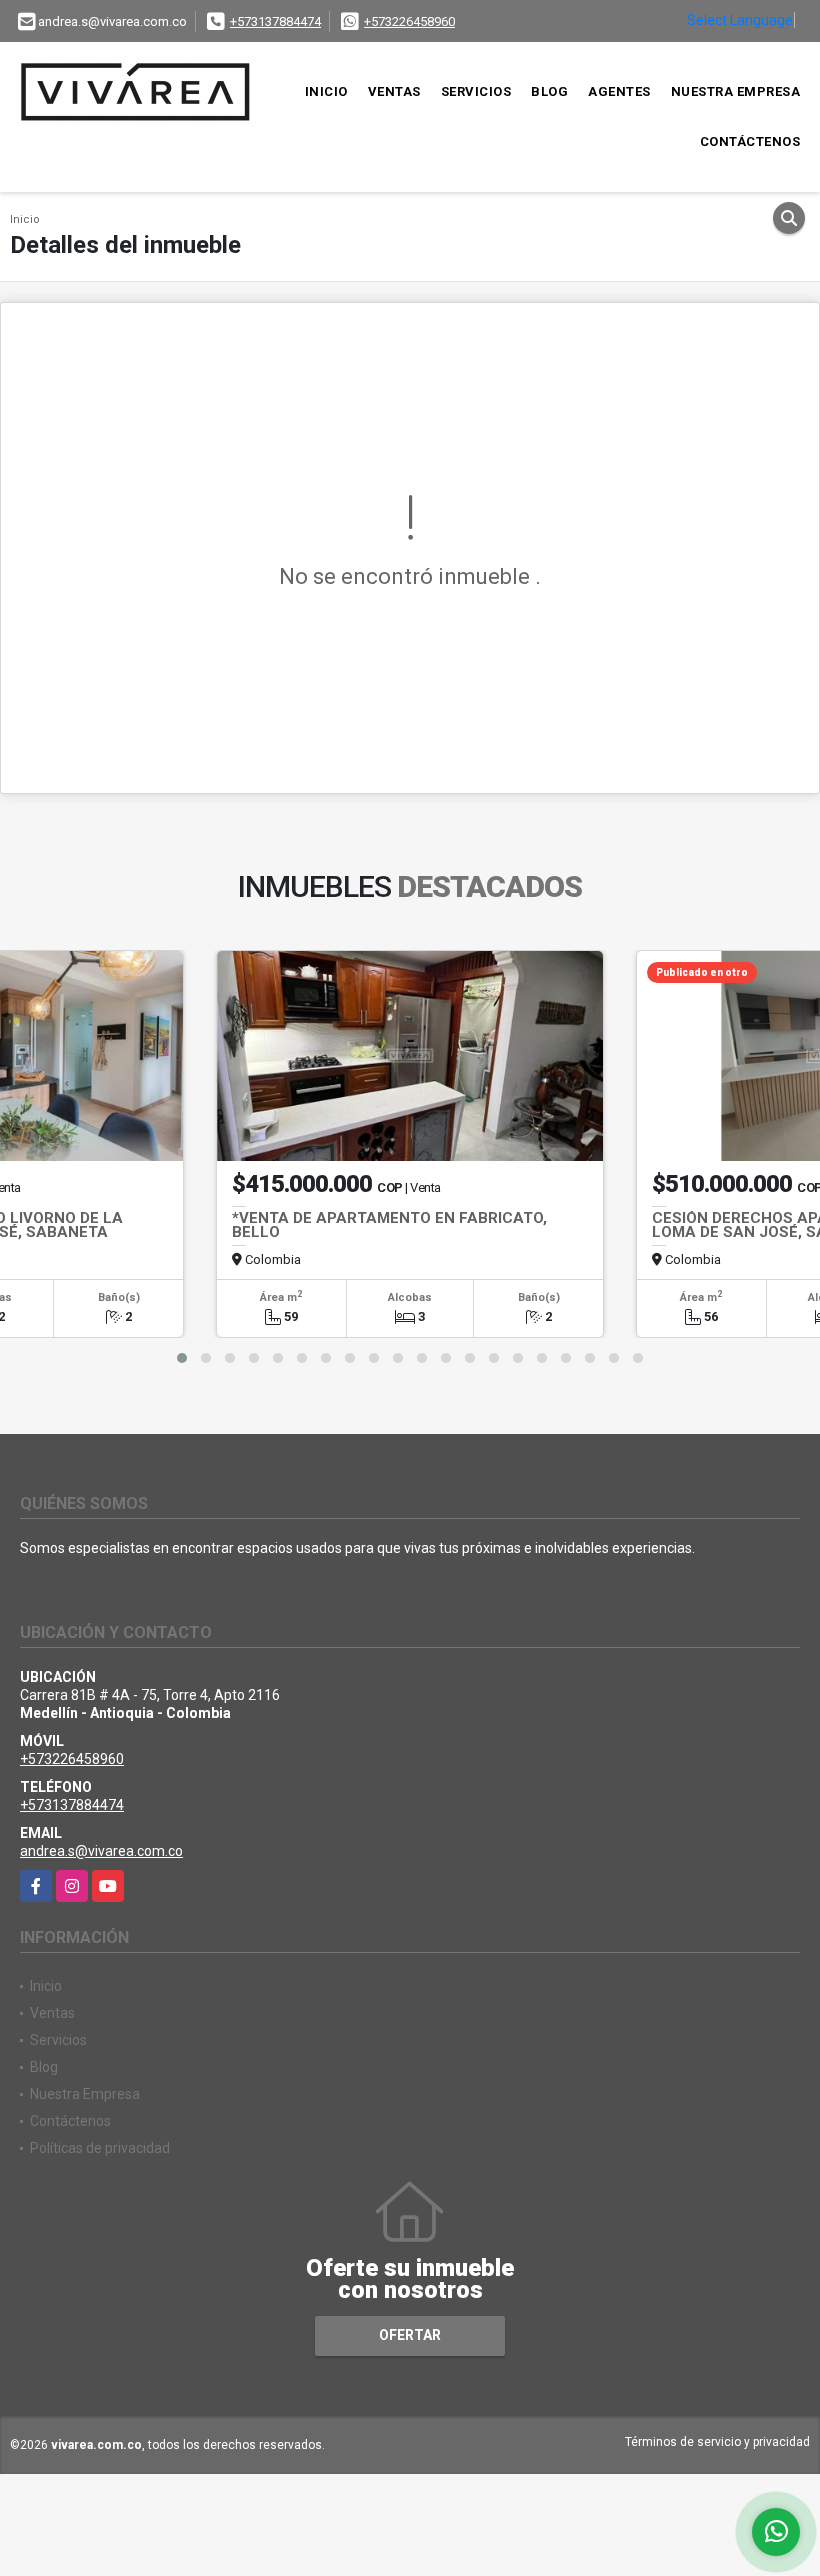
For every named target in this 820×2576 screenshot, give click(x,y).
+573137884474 (275, 21)
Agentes (619, 91)
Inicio (326, 91)
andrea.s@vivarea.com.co (101, 1851)
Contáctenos (750, 141)
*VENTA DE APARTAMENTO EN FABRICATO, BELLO (389, 1225)
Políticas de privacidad (100, 2148)
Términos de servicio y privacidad (717, 2442)
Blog (549, 91)
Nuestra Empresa (736, 91)
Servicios (476, 91)
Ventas (394, 91)
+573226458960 (409, 21)
